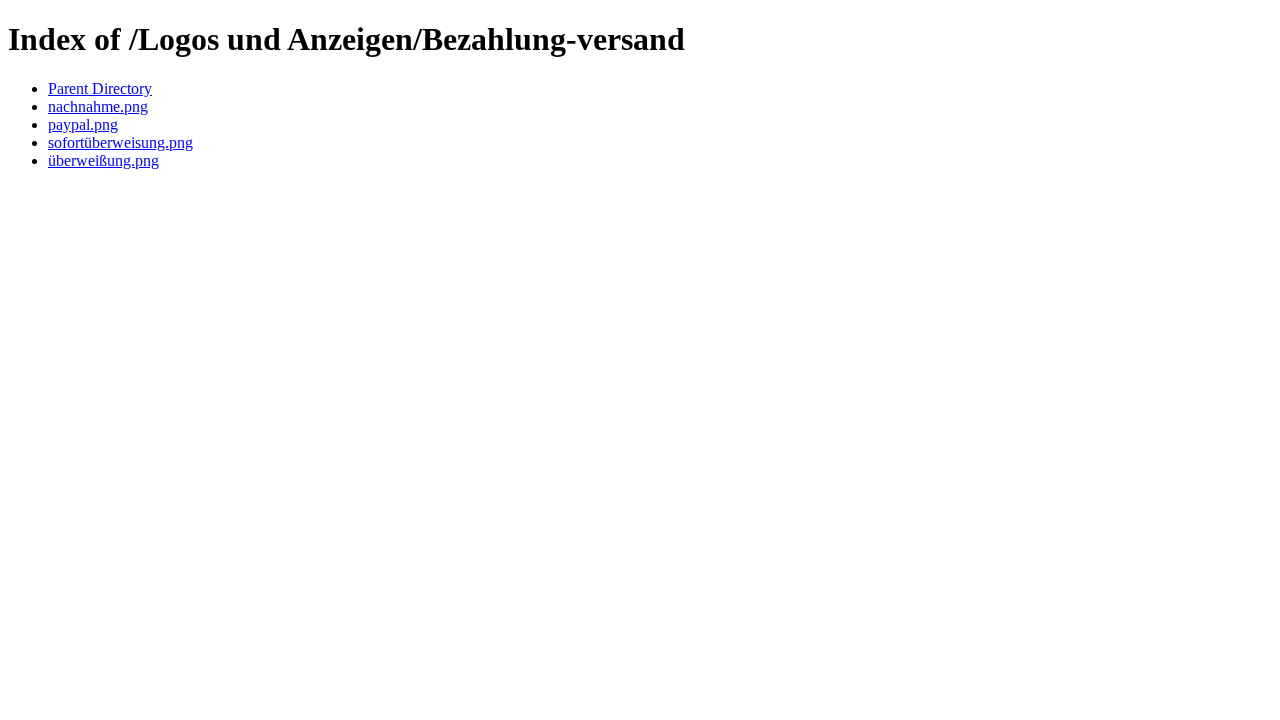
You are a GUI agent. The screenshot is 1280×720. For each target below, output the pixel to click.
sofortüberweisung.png (120, 142)
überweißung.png (103, 160)
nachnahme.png (98, 106)
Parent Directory (100, 88)
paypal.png (83, 124)
